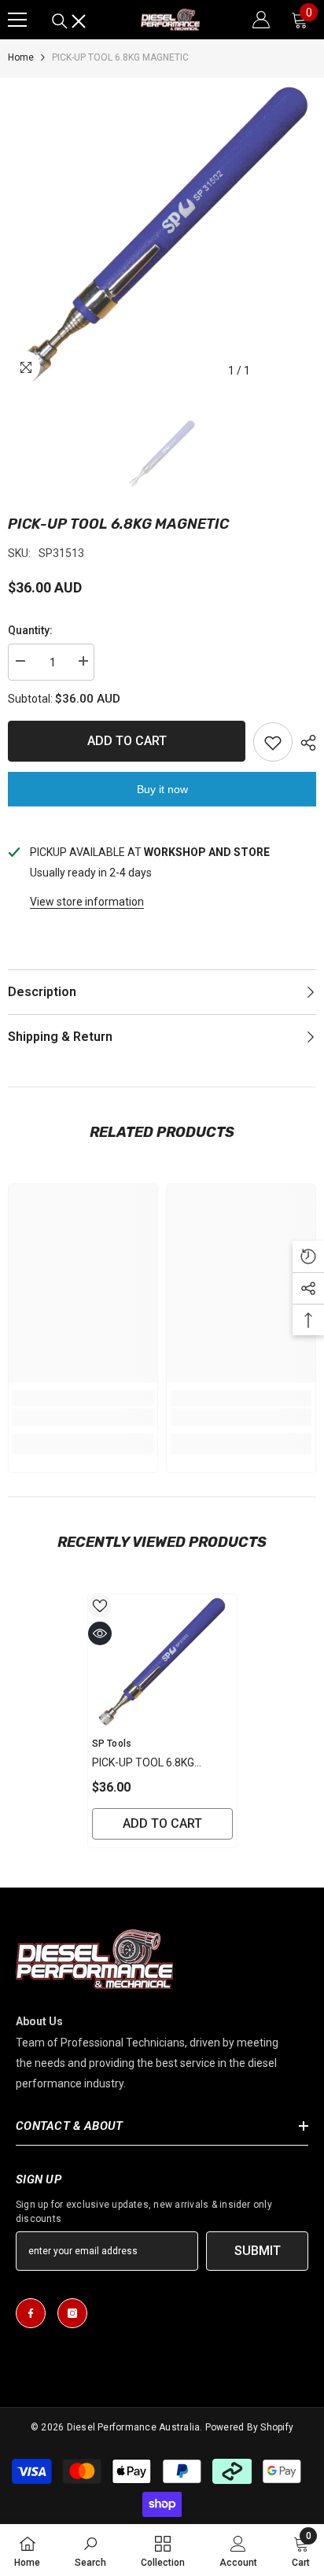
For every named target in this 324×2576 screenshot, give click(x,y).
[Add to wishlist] (273, 742)
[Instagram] (72, 2313)
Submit (258, 2251)
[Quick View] (100, 1633)
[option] (162, 232)
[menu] (17, 20)
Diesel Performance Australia (134, 2427)
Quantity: (30, 630)
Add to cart (127, 741)
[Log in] (261, 20)
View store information (87, 902)
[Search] (69, 21)
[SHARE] (304, 743)
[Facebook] (31, 2313)
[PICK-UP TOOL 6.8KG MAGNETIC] (162, 1661)
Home (21, 57)
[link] (83, 1417)
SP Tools (112, 1744)
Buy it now (162, 789)
